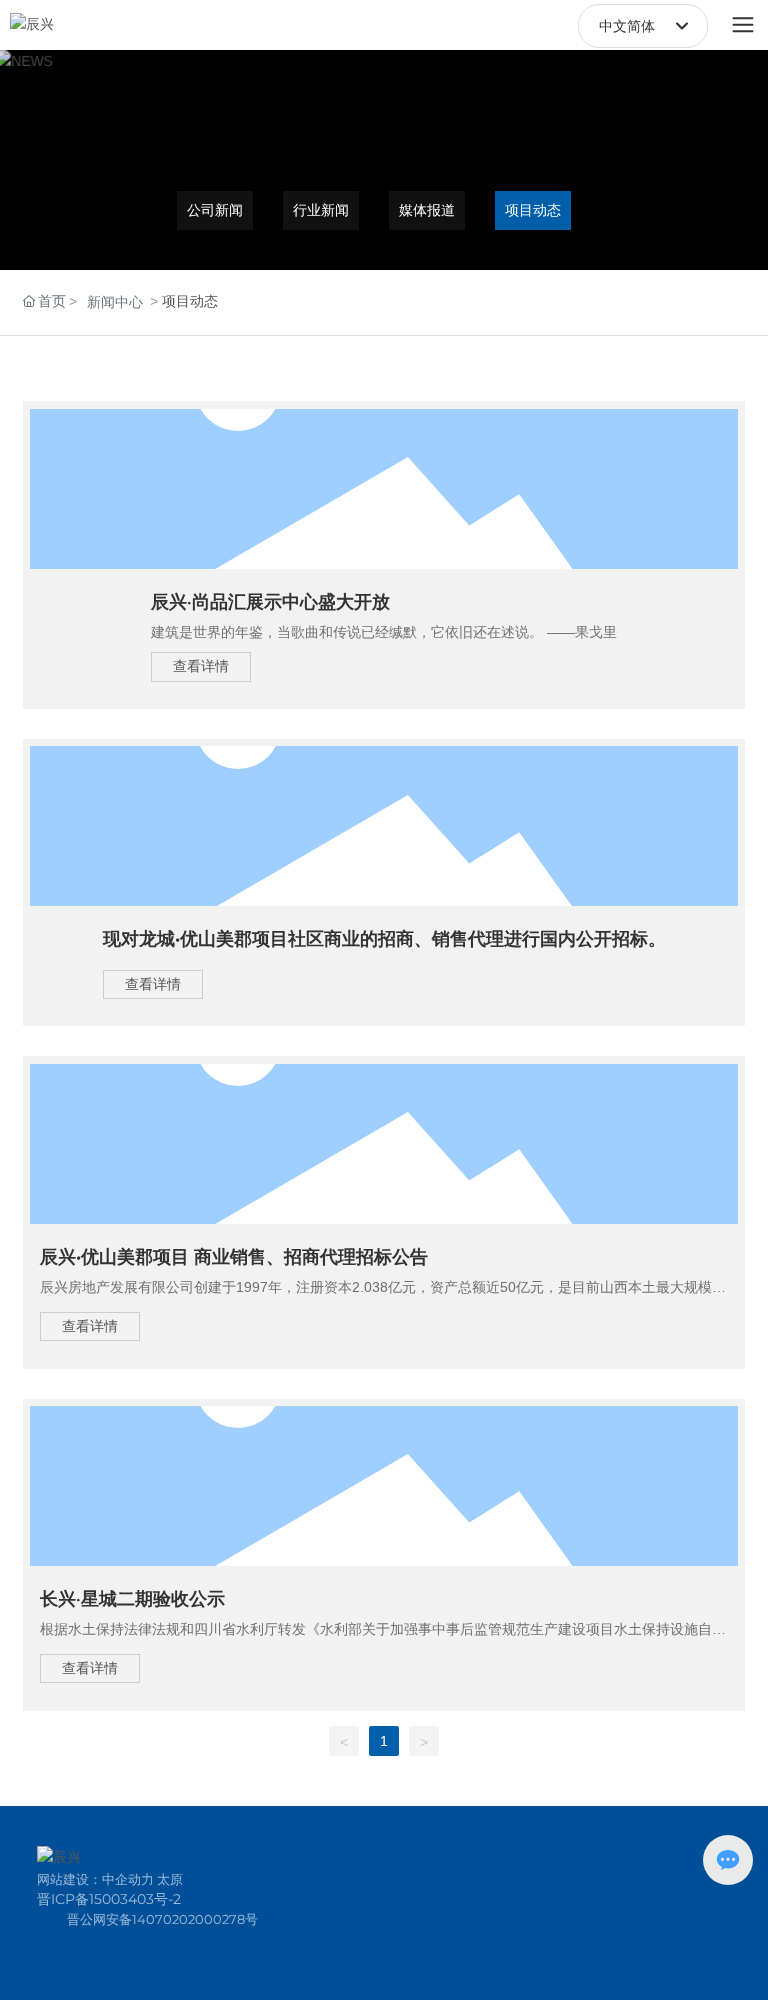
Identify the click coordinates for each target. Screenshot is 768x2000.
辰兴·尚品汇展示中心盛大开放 (270, 602)
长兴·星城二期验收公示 (132, 1599)
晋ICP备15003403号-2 (109, 1899)
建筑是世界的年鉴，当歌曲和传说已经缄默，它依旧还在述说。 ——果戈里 (384, 632)
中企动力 (128, 1879)
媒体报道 (427, 210)
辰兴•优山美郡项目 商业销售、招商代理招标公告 (234, 1257)
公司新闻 (215, 210)
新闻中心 (115, 302)
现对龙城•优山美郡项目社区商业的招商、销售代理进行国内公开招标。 (384, 939)
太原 (170, 1879)
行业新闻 (321, 210)
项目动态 (533, 210)
